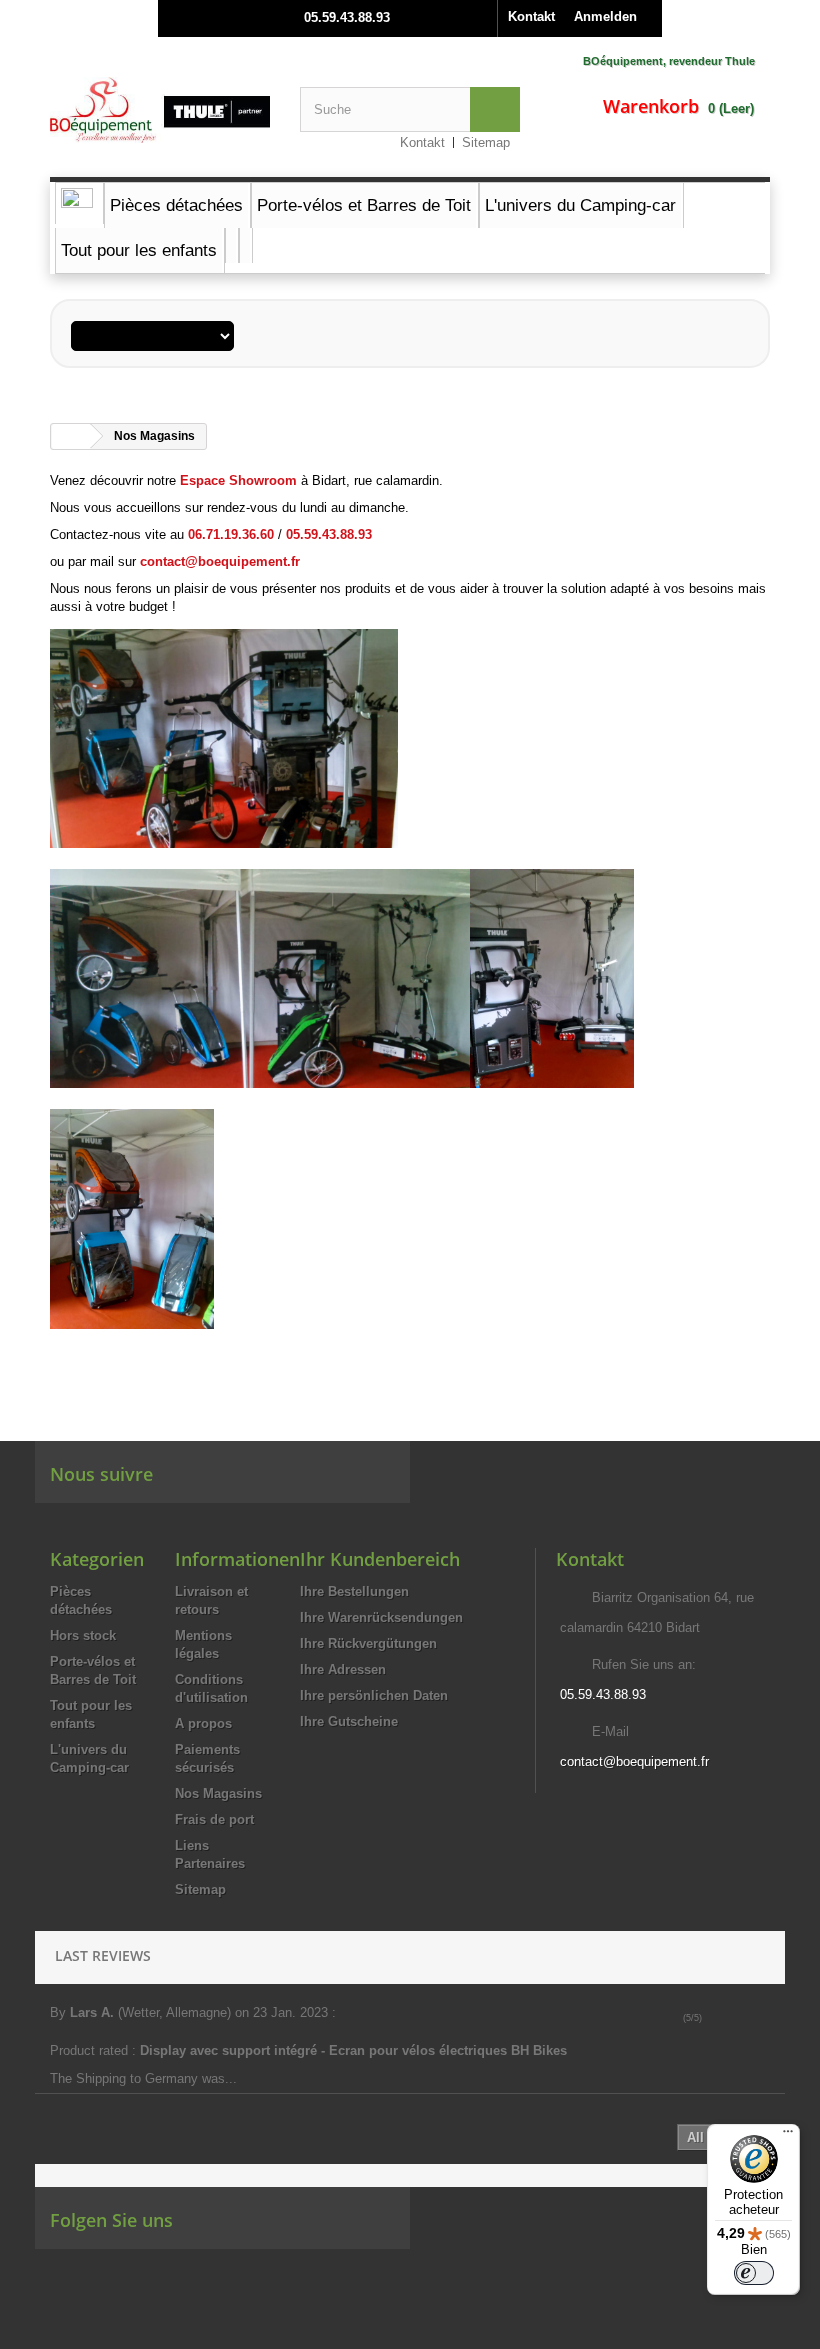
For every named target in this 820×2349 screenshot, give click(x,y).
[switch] (754, 2273)
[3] (740, 2018)
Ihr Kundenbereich (380, 1559)
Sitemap (486, 142)
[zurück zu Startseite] (71, 436)
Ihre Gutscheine (349, 1721)
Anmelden (605, 16)
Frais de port (214, 1819)
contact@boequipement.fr (634, 1761)
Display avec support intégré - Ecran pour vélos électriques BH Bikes (355, 2050)
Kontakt (531, 16)
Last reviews (103, 1955)
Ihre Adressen (343, 1669)
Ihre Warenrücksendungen (381, 1617)
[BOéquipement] (160, 110)
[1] (712, 2018)
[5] (768, 2018)
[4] (754, 2018)
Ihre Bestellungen (354, 1591)
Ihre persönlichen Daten (374, 1695)
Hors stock (83, 1635)
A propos (203, 1723)
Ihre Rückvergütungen (368, 1643)
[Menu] (788, 2136)
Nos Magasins (218, 1793)
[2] (726, 2018)
